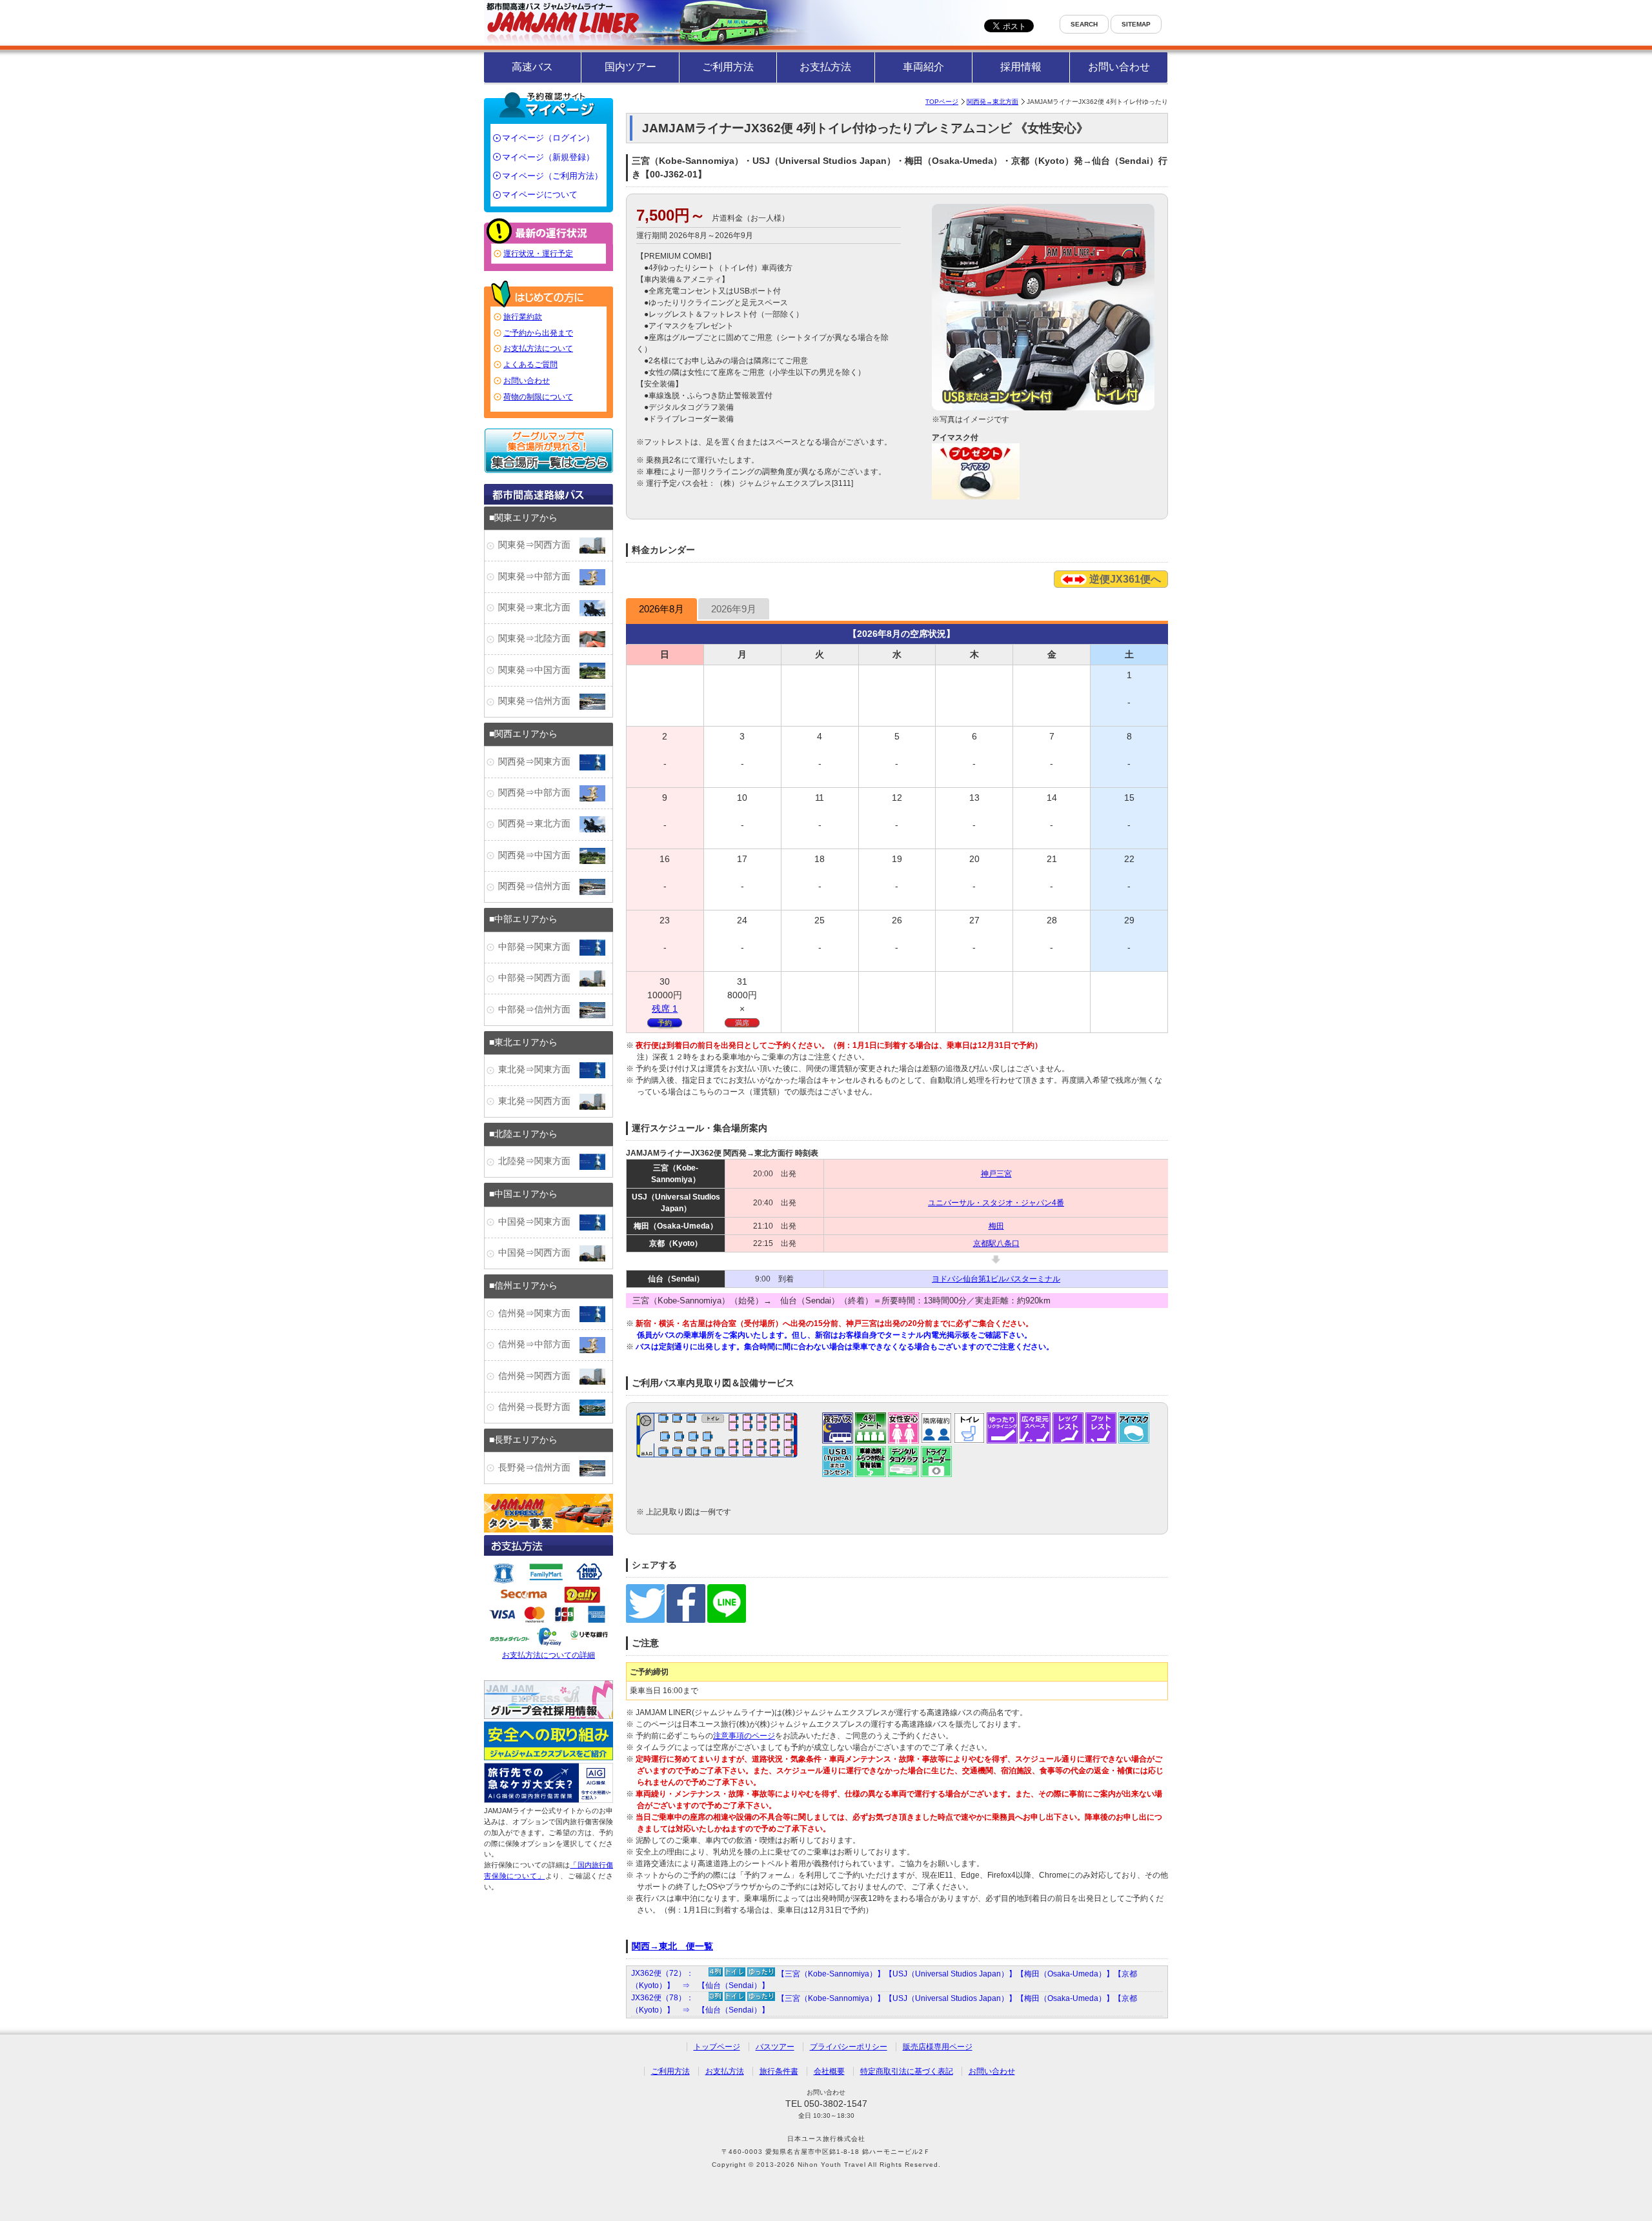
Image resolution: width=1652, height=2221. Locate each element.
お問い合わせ (1119, 67)
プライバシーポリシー (849, 2047)
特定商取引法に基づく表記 (907, 2071)
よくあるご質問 (530, 365)
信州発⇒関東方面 (539, 1313)
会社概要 (829, 2071)
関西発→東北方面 (992, 102)
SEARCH (1084, 24)
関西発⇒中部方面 (539, 793)
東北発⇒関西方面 (539, 1101)
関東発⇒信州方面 (539, 701)
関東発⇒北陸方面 (539, 638)
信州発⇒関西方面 (539, 1376)
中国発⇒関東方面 (539, 1222)
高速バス (532, 67)
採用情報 (1021, 67)
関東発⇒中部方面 (539, 577)
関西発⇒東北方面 (539, 824)
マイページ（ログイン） (548, 138)
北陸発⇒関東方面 (539, 1161)
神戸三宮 (996, 1174)
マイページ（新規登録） (548, 157)
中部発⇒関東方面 (539, 947)
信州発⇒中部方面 (539, 1344)
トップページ (717, 2047)
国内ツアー (630, 67)
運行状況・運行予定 (538, 254)
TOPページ (942, 102)
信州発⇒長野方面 (539, 1407)
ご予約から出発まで (538, 333)
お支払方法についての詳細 (549, 1655)
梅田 (996, 1226)
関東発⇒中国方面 (539, 670)
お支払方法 (825, 67)
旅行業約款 (523, 317)
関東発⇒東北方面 (539, 608)
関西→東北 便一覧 (672, 1946)
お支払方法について (538, 348)
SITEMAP (1136, 24)
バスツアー (775, 2047)
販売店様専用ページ (938, 2047)
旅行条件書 (779, 2071)
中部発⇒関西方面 (539, 978)
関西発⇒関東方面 (539, 762)
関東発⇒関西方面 (539, 545)
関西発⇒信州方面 (539, 886)
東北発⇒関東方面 (539, 1070)
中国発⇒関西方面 (539, 1253)
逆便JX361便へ (1124, 579)
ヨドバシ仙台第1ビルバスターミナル (996, 1279)
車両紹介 (923, 67)
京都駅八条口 (996, 1243)
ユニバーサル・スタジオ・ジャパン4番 (996, 1203)
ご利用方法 (728, 67)
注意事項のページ (744, 1736)
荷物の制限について (538, 397)
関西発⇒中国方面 (539, 855)
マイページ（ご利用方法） (552, 176)
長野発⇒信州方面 (539, 1468)
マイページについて (540, 195)
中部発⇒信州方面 (539, 1010)
